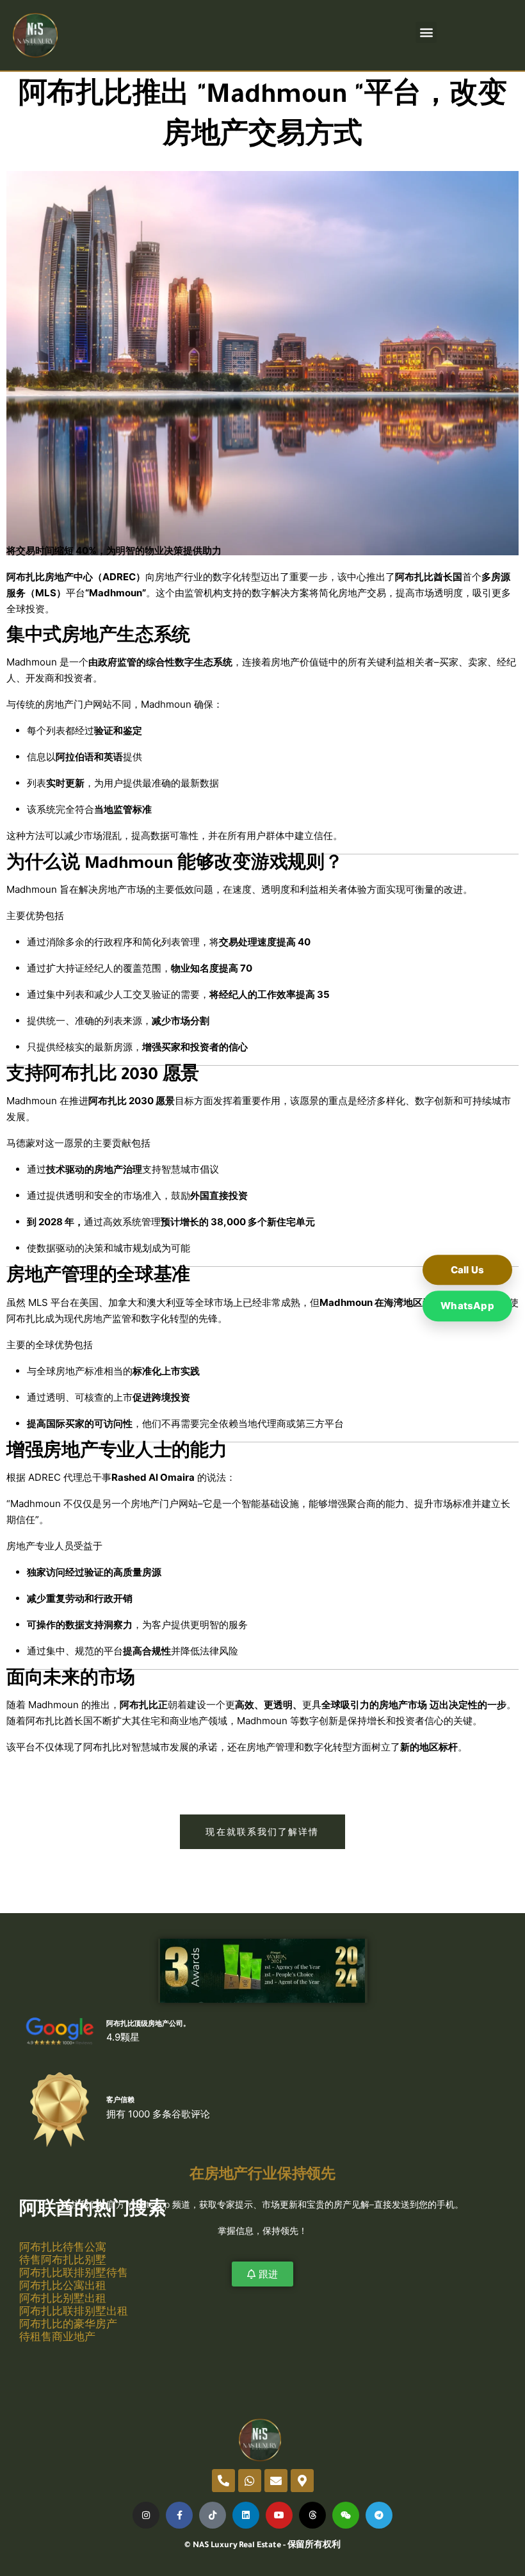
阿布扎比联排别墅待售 (74, 2272)
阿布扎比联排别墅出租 (74, 2311)
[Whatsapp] (250, 2481)
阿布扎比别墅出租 (63, 2298)
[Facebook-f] (179, 2515)
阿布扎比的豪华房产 (68, 2324)
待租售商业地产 (57, 2336)
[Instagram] (146, 2515)
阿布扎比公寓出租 (63, 2285)
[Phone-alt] (223, 2481)
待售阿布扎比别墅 (63, 2260)
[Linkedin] (246, 2515)
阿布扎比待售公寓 (63, 2247)
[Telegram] (379, 2515)
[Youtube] (279, 2515)
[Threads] (312, 2515)
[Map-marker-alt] (302, 2481)
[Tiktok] (213, 2515)
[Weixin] (346, 2515)
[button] (426, 32)
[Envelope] (276, 2481)
